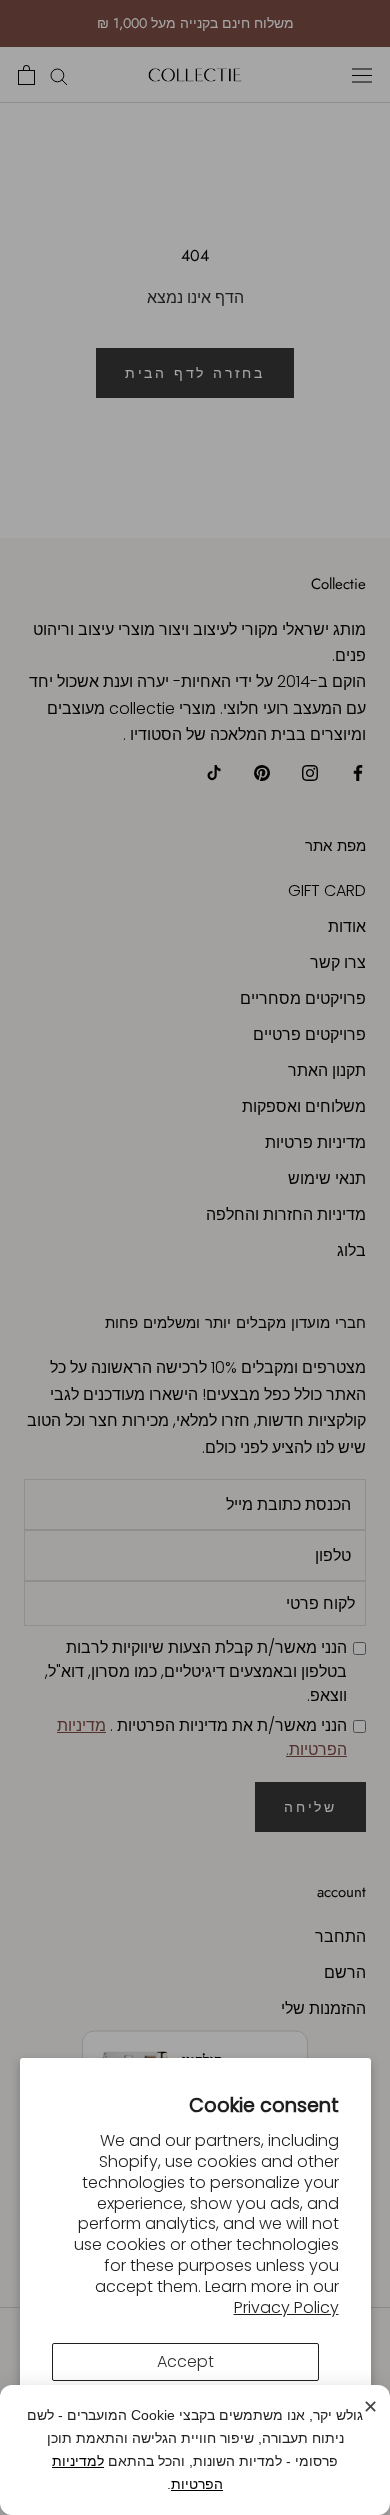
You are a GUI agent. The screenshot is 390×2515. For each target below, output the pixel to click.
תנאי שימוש (327, 1178)
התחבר (340, 1936)
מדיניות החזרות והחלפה (286, 1214)
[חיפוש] (59, 74)
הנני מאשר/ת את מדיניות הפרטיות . (202, 1737)
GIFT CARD (327, 890)
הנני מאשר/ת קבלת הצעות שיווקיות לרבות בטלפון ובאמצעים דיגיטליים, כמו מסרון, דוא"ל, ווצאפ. (196, 1671)
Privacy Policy (286, 2307)
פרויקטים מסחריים (303, 998)
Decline (185, 2414)
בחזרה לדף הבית (195, 373)
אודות (347, 926)
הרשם (345, 1972)
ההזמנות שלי (323, 2008)
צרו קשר (338, 962)
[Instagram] (310, 773)
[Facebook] (358, 773)
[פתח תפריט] (362, 75)
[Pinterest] (262, 773)
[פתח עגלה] (26, 75)
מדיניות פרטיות (315, 1142)
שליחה (310, 1807)
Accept (185, 2361)
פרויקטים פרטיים (309, 1034)
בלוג (351, 1250)
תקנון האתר (327, 1070)
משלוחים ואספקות (304, 1106)
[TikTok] (214, 773)
